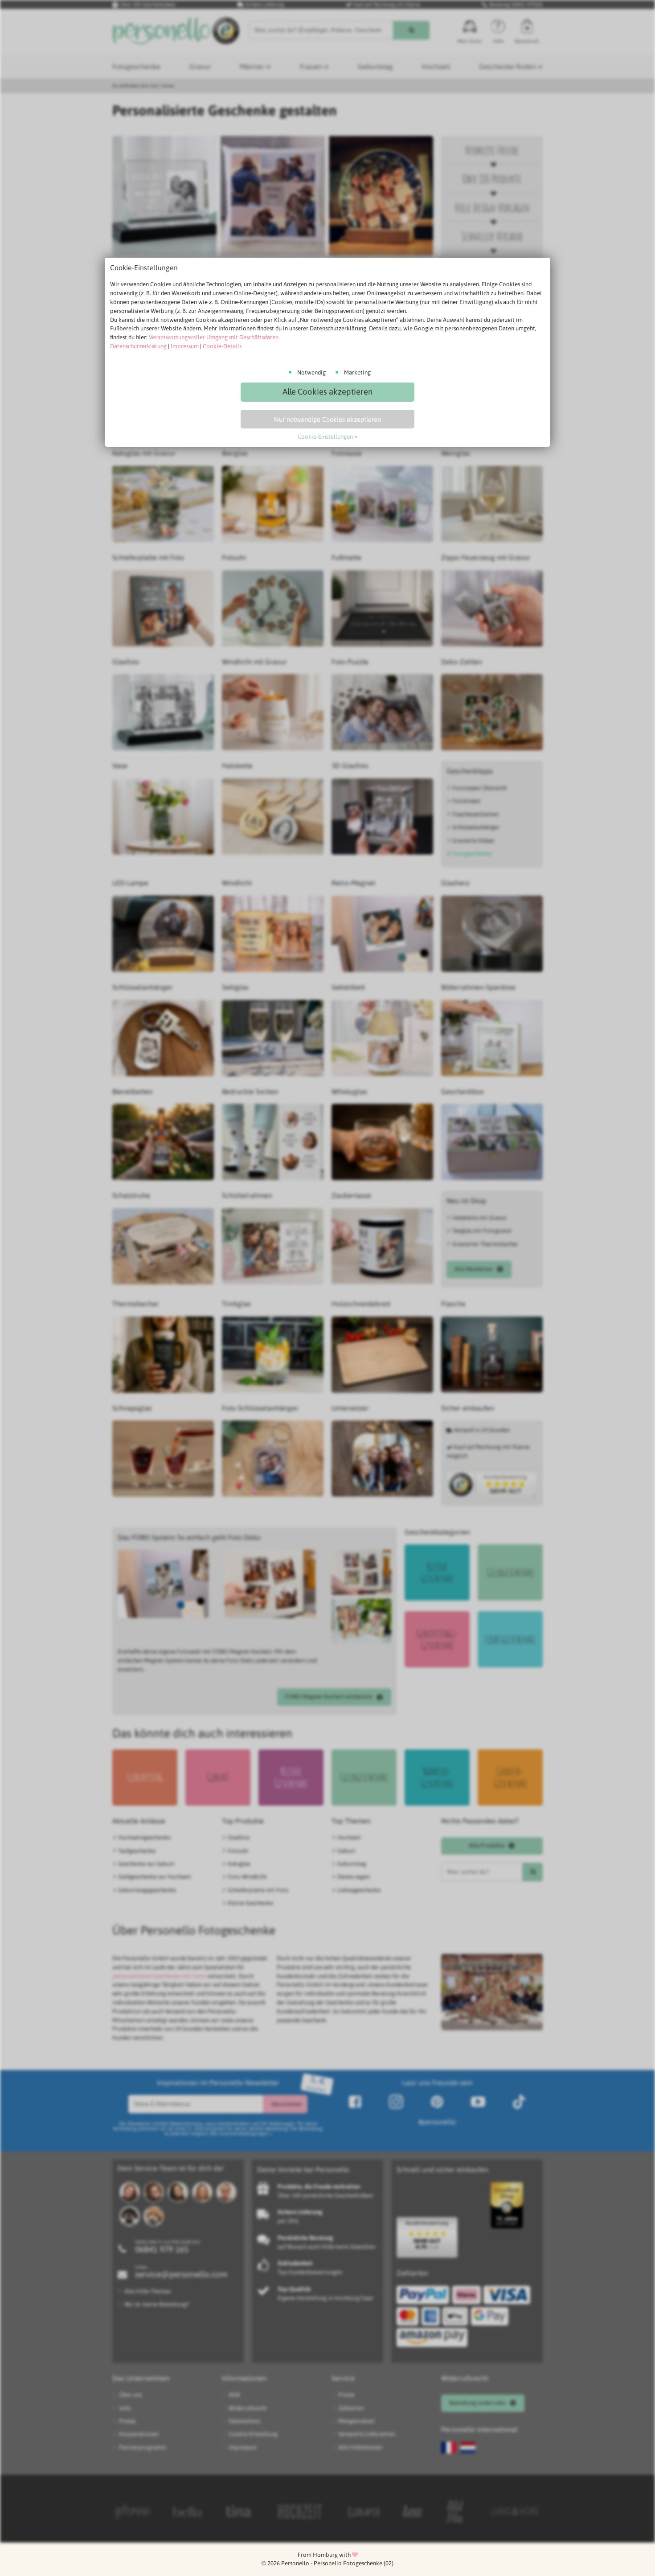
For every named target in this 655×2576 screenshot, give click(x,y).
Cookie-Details (222, 346)
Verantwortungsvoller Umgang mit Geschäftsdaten (214, 337)
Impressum (185, 346)
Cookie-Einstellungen (325, 437)
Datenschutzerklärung (138, 346)
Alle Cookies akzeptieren (327, 392)
